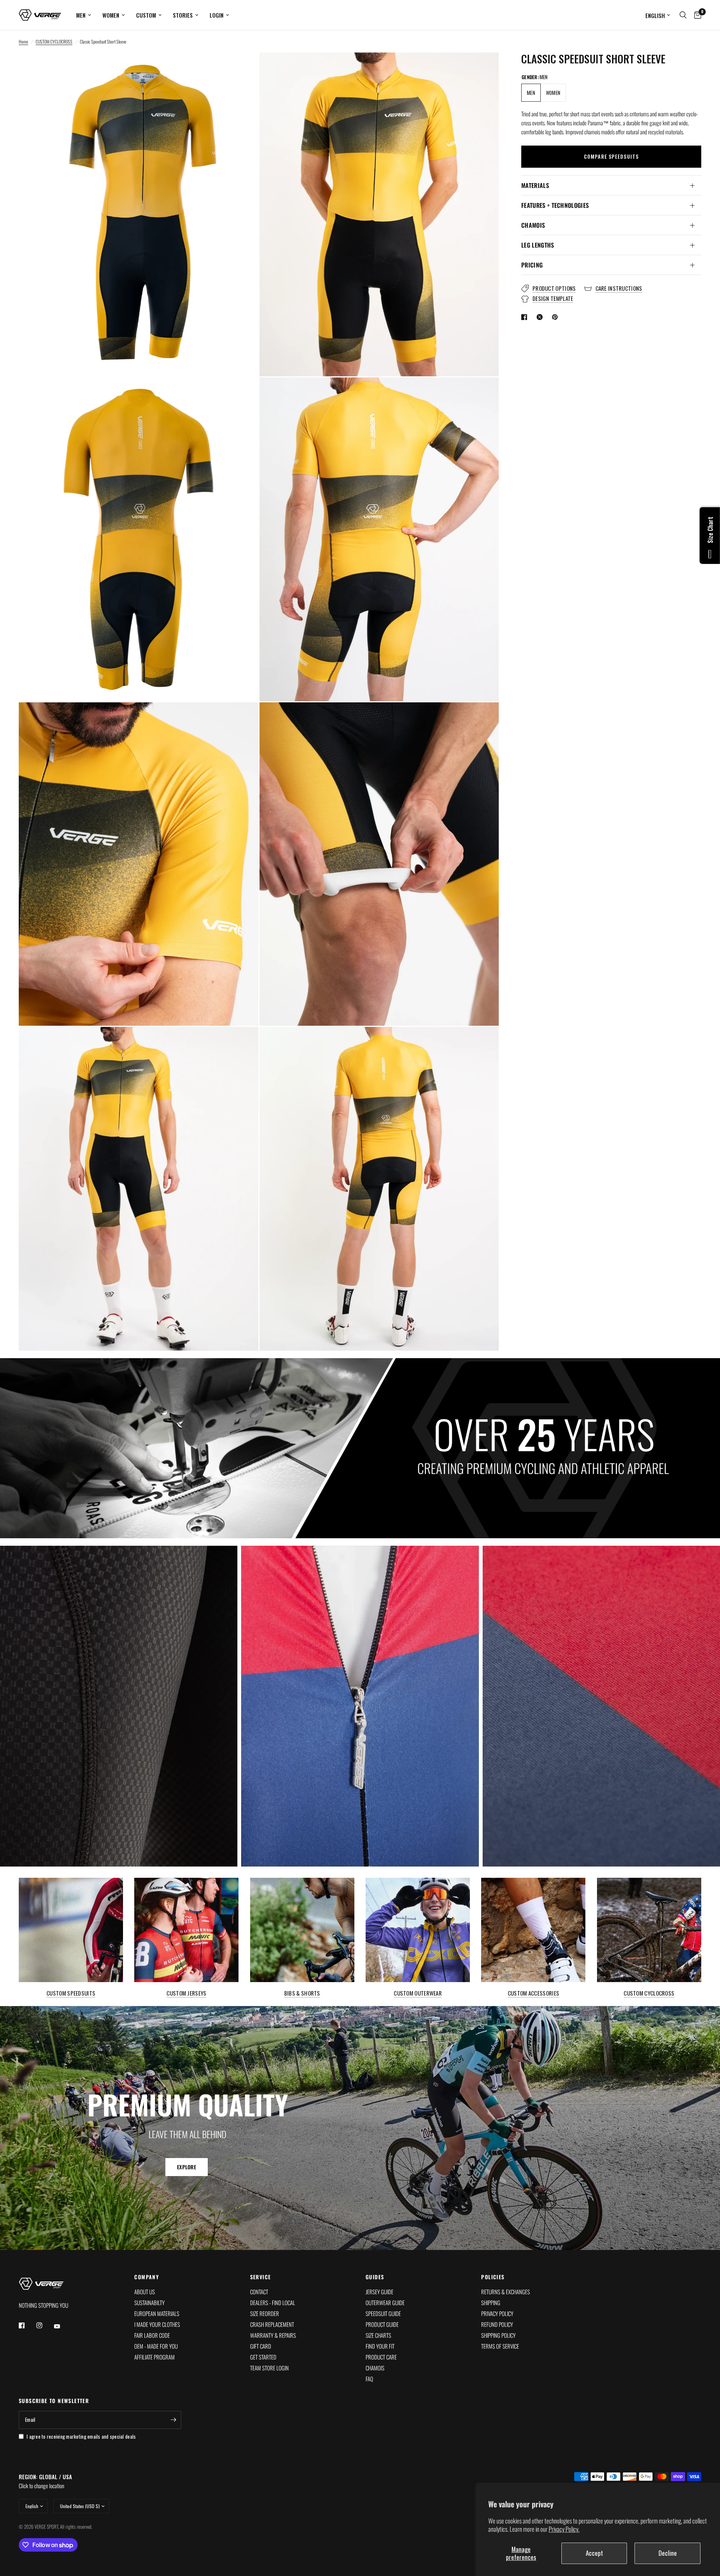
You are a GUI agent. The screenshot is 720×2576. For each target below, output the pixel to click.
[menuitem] (84, 15)
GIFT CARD (261, 2346)
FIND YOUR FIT (380, 2346)
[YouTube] (62, 2326)
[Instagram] (45, 2325)
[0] (696, 15)
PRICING (532, 265)
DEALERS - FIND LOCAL (273, 2302)
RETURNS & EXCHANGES (505, 2292)
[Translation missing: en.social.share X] (541, 317)
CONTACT (259, 2292)
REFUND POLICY (497, 2324)
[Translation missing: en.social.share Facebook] (526, 317)
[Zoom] (243, 68)
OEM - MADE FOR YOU (156, 2346)
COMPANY (147, 2277)
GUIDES (375, 2277)
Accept (594, 2553)
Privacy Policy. (564, 2529)
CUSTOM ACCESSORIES (533, 1994)
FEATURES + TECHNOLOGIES (555, 205)
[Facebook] (27, 2325)
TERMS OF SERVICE (500, 2346)
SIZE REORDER (265, 2313)
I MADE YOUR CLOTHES (157, 2324)
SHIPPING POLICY (498, 2335)
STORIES (183, 15)
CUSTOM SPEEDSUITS (71, 1994)
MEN (81, 15)
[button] (187, 2167)
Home (23, 41)
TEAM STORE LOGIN (269, 2368)
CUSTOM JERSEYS (186, 1994)
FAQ (369, 2379)
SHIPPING (491, 2302)
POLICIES (493, 2277)
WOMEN (111, 15)
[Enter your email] (174, 2420)
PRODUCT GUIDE (382, 2324)
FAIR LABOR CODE (152, 2335)
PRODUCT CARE (381, 2357)
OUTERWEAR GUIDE (385, 2302)
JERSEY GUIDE (379, 2292)
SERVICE (261, 2277)
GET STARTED (263, 2357)
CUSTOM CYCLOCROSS (54, 41)
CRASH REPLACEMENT (272, 2324)
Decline (668, 2553)
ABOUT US (145, 2292)
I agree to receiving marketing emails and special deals (81, 2436)
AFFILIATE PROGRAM (154, 2357)
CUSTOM (146, 15)
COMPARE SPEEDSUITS (611, 157)
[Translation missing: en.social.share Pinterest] (556, 317)
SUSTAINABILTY (149, 2302)
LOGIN (217, 15)
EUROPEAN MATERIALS (157, 2313)
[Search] (683, 15)
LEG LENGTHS (538, 245)
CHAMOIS (533, 225)
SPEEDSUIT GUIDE (383, 2313)
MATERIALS (535, 185)
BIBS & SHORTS (302, 1994)
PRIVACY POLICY (497, 2313)
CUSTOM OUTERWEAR (418, 1994)
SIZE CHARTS (378, 2335)
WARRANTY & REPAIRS (273, 2335)
